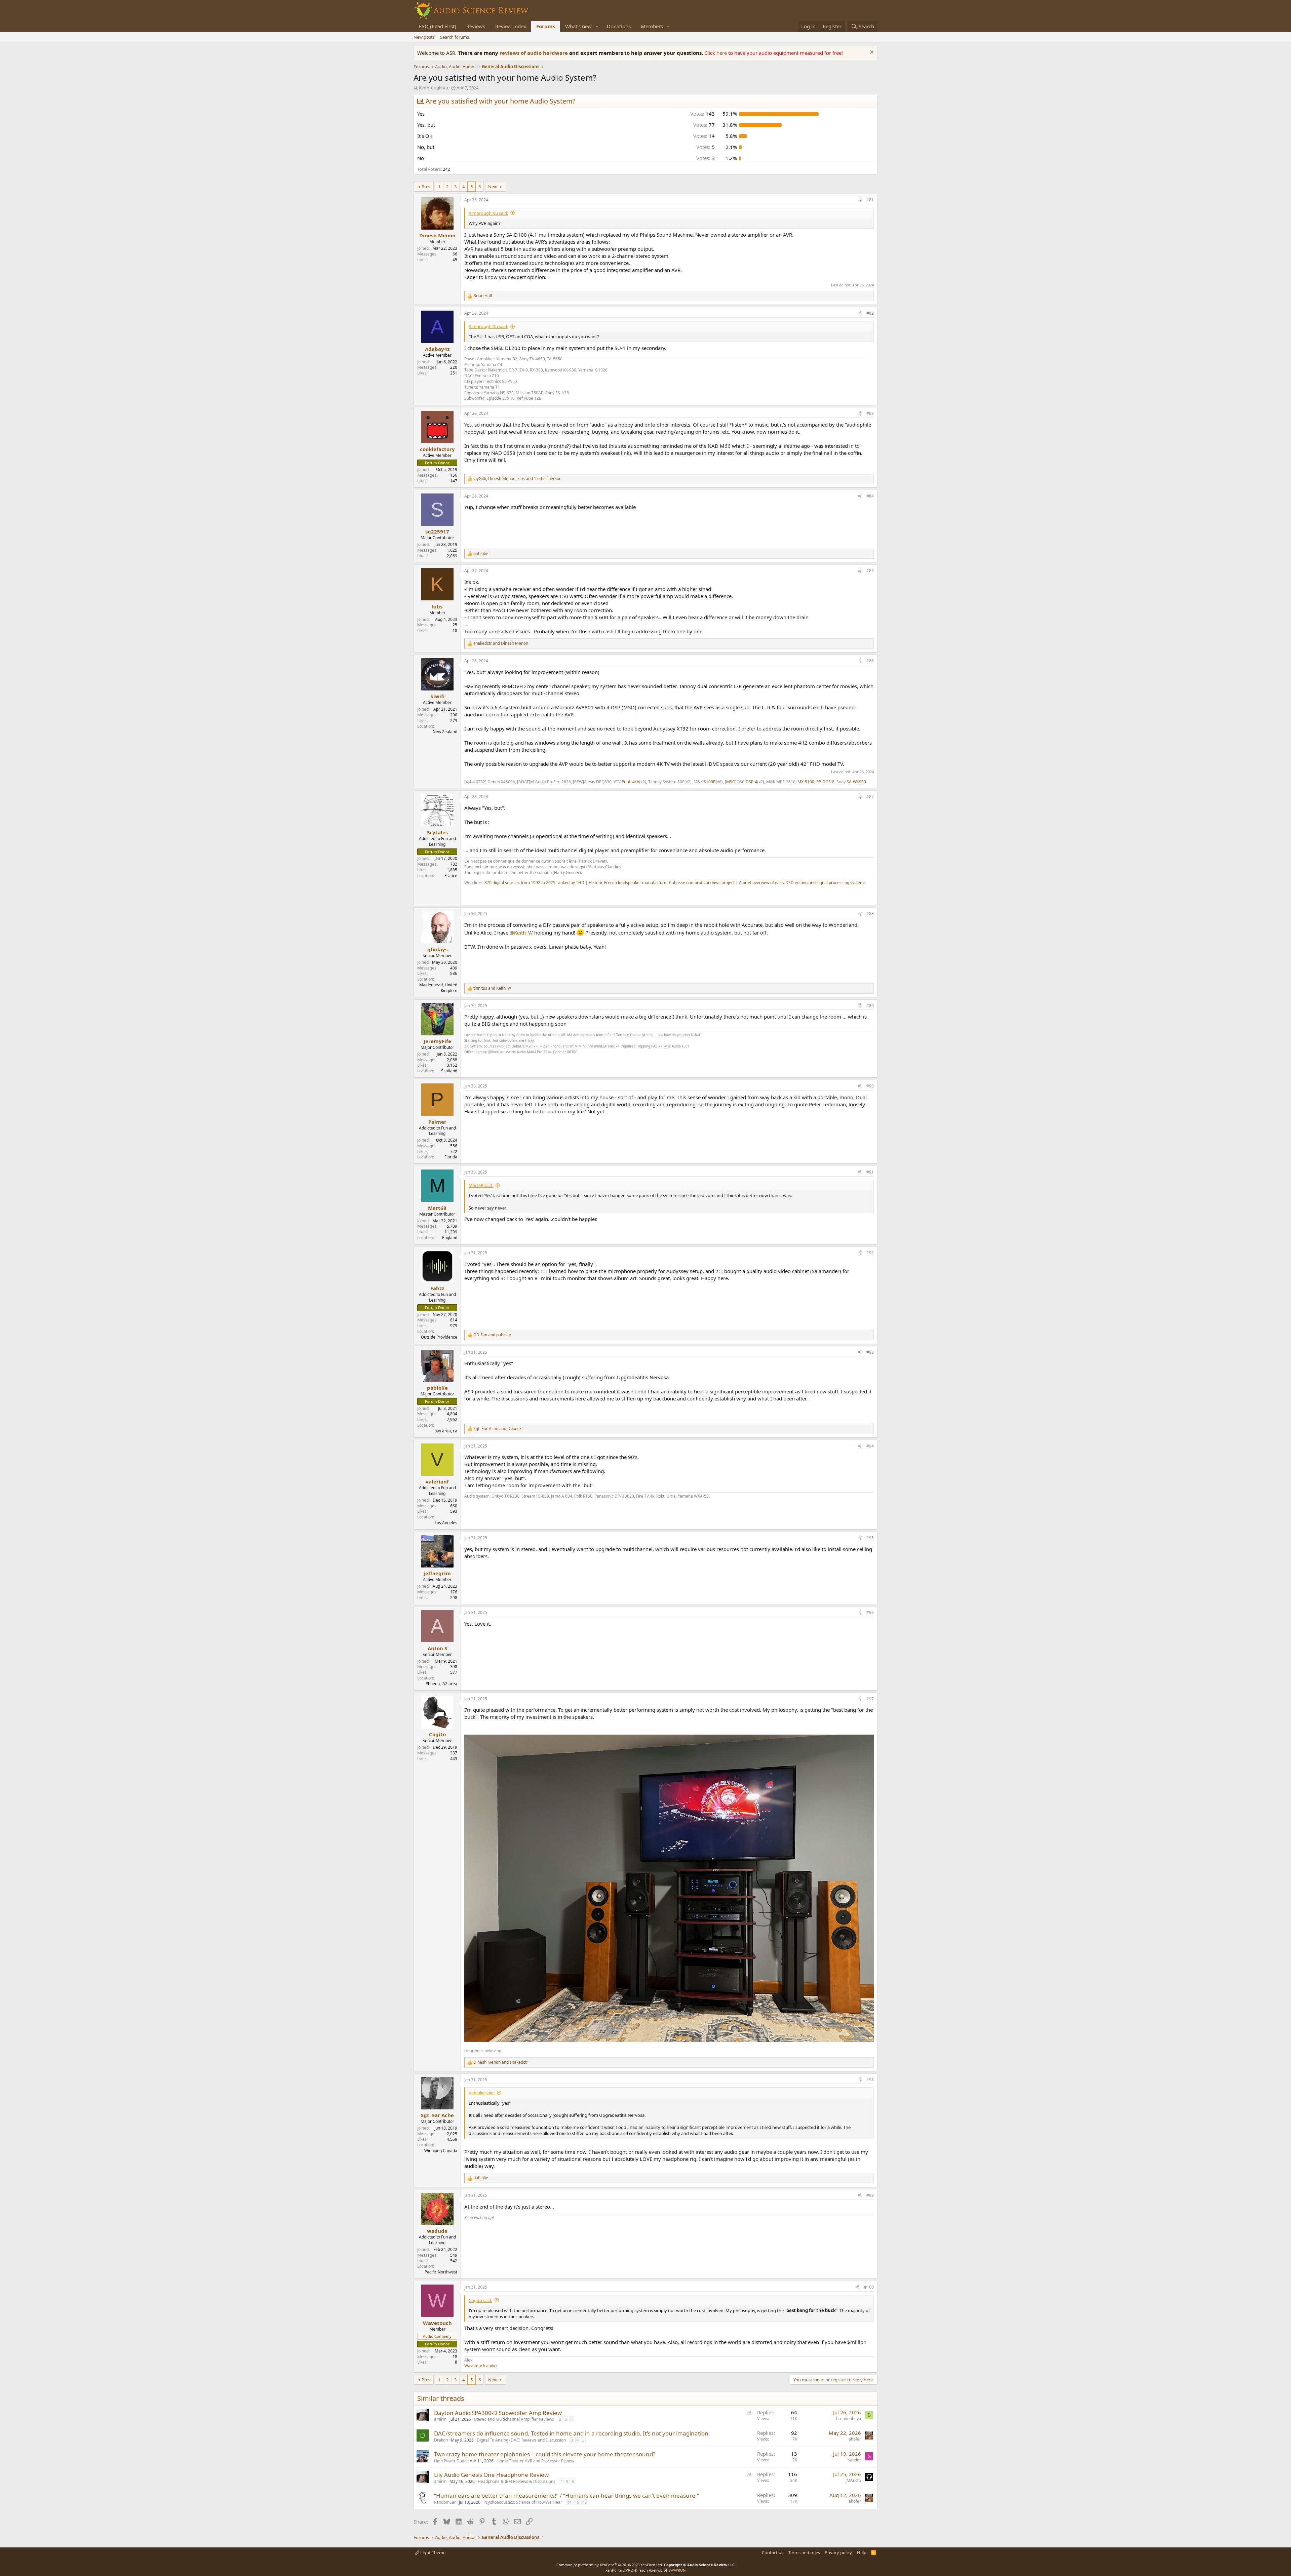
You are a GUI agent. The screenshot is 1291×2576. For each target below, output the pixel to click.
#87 (870, 797)
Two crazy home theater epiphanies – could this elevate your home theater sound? (545, 2454)
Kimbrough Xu (434, 88)
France (451, 876)
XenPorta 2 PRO (619, 2570)
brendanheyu (849, 2419)
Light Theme (432, 2552)
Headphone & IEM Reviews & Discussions (517, 2481)
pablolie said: (482, 2093)
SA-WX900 (856, 782)
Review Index (511, 26)
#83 (870, 413)
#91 (870, 1172)
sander (854, 2460)
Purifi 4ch (630, 782)
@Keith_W (521, 933)
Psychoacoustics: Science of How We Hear (523, 2502)
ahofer (855, 2439)
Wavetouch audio (480, 2366)
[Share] (860, 200)
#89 (870, 1006)
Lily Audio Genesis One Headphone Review (491, 2475)
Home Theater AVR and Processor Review (535, 2461)
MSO (731, 782)
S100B (710, 782)
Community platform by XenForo (610, 2565)
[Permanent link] (467, 894)
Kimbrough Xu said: (488, 213)
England (450, 1238)
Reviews (476, 26)
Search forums (455, 37)
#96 (870, 1612)
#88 (870, 914)
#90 (870, 1086)
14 (569, 2502)
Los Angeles (446, 1523)
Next (493, 187)
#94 (870, 1446)
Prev (426, 187)
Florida (451, 1157)
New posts (424, 37)
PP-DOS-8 (825, 782)
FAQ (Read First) (437, 26)
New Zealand (445, 732)
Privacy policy (838, 2552)
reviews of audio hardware (534, 53)
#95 (870, 1538)
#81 (870, 200)
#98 (870, 2080)
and (501, 643)
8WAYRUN (677, 2570)
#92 (870, 1253)
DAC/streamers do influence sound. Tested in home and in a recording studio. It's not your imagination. (572, 2433)
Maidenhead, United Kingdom (438, 988)
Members (652, 26)
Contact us (773, 2552)
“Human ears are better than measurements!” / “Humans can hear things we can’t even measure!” (566, 2495)
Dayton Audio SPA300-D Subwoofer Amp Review (498, 2413)
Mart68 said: (481, 1185)
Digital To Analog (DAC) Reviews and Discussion (521, 2440)
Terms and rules (804, 2552)
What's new (578, 26)
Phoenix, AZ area (441, 1684)
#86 (870, 661)
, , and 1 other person (517, 479)
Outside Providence (439, 1337)
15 (577, 2502)
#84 (870, 496)
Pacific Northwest (441, 2272)
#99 (870, 2195)
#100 (869, 2287)
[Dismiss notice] (871, 53)
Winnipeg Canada (441, 2151)
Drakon (441, 2440)
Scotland (449, 1071)
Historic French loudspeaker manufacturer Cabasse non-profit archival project (662, 883)
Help (862, 2552)
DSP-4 (751, 782)
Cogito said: (480, 2300)
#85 (870, 571)
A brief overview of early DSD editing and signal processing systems (802, 883)
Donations (619, 26)
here (722, 53)
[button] (597, 26)
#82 (870, 313)
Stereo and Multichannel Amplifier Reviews (514, 2419)
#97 (870, 1699)
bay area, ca (446, 1431)
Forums (546, 26)
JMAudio (853, 2480)
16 (585, 2502)
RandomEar (445, 2502)
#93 (870, 1352)
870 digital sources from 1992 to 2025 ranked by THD (534, 883)
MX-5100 (806, 782)
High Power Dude (450, 2461)
